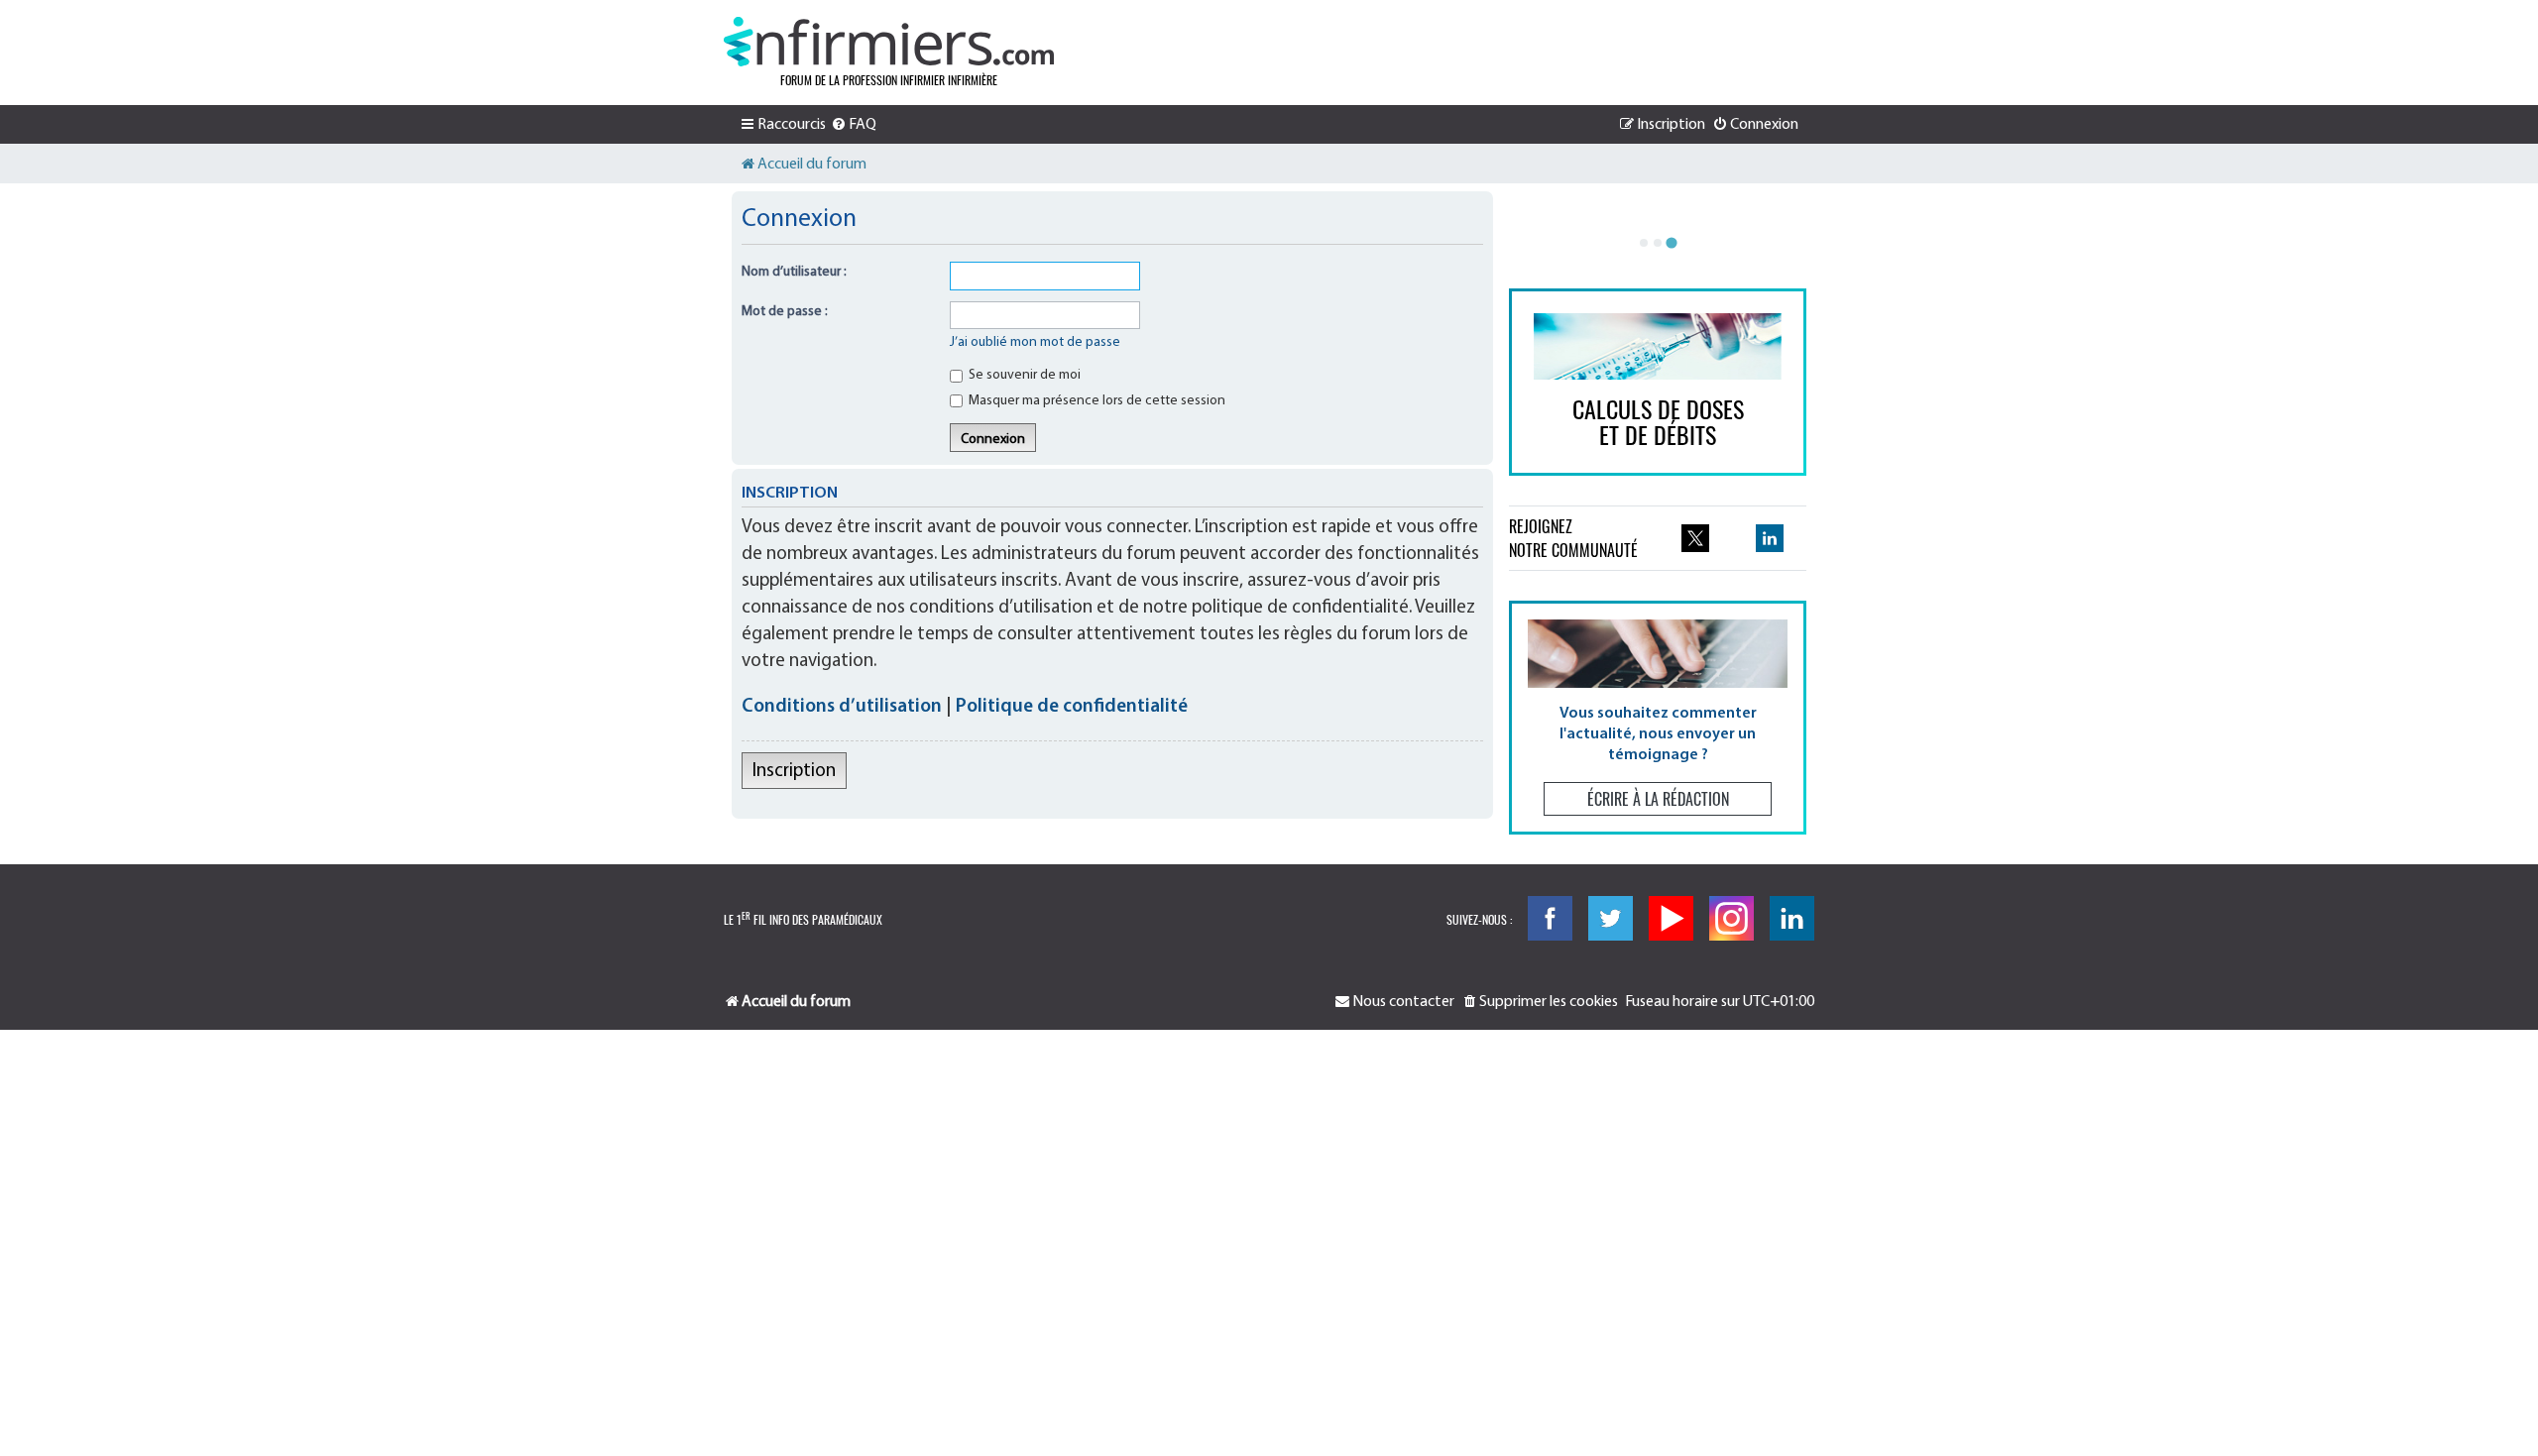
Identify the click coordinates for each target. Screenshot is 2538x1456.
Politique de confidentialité (1072, 707)
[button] (1658, 717)
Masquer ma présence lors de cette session (1096, 401)
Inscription (794, 772)
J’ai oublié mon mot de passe (1035, 342)
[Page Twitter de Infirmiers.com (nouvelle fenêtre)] (1695, 538)
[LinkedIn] (1792, 918)
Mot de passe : (785, 312)
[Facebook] (1550, 918)
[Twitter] (1611, 918)
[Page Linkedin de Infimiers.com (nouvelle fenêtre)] (1770, 538)
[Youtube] (1671, 918)
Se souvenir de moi (1023, 375)
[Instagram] (1731, 918)
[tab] (1644, 243)
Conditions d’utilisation (842, 707)
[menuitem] (854, 125)
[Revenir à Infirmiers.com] (889, 42)
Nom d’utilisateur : (794, 272)
